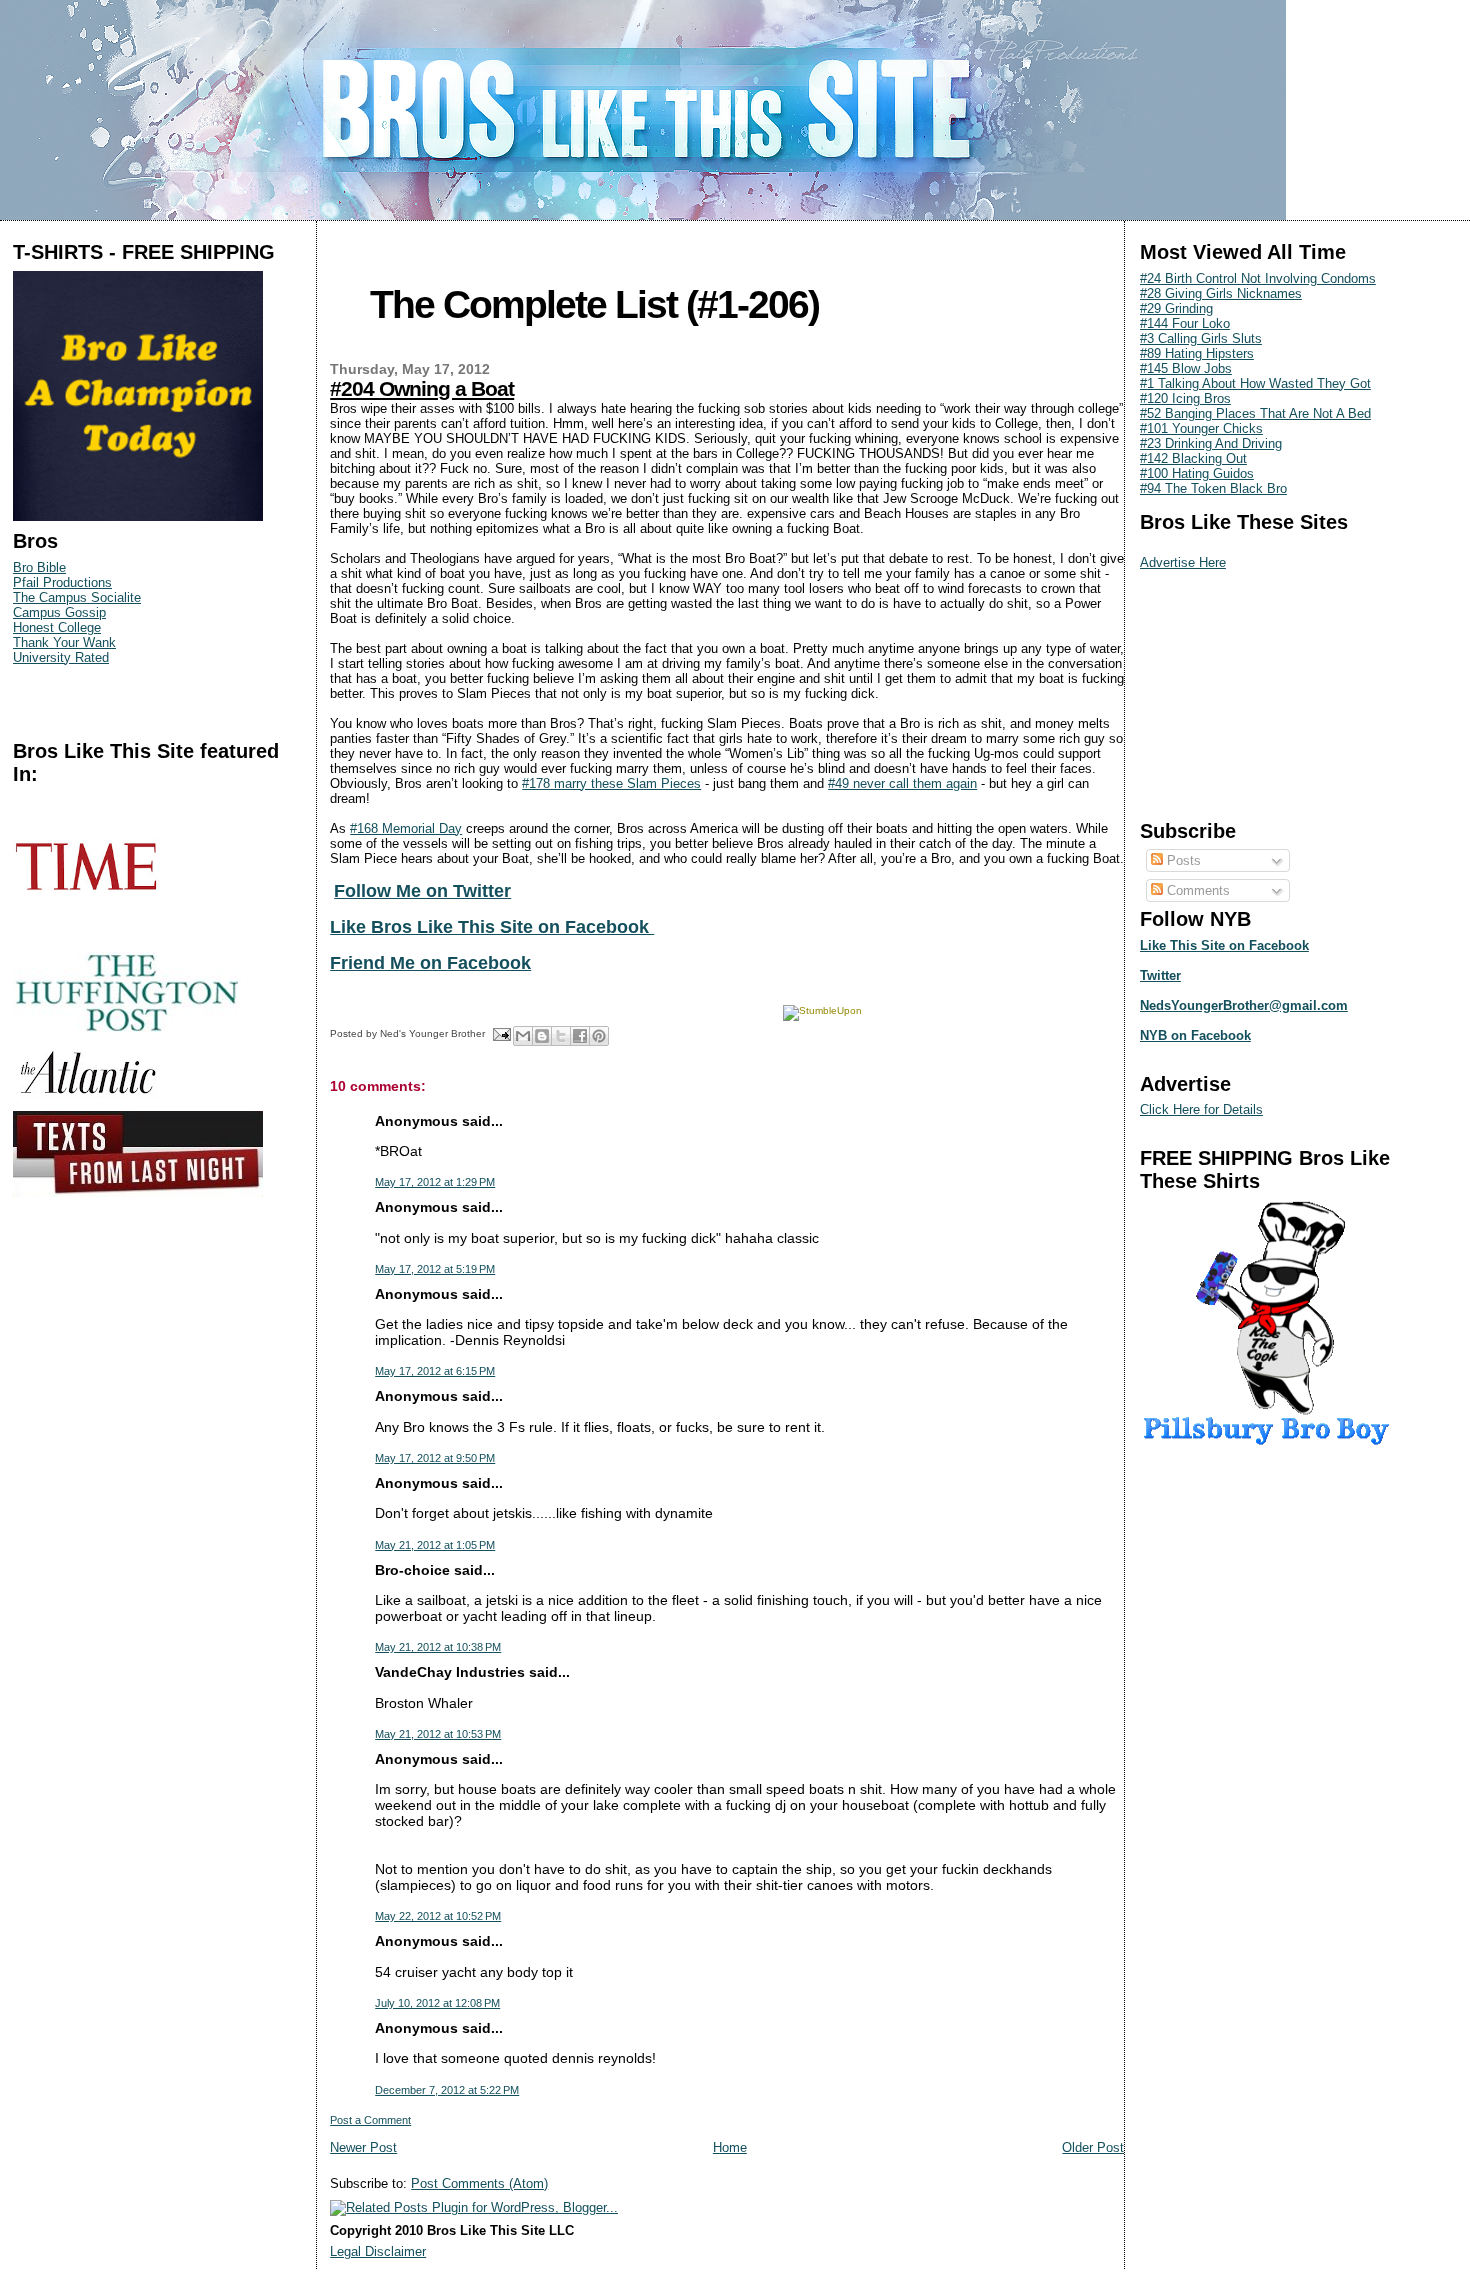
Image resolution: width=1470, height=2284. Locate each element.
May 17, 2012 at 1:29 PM (435, 1182)
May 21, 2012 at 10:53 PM (438, 1734)
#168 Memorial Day (406, 828)
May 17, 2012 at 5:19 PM (435, 1269)
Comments (1196, 890)
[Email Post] (501, 1033)
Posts (1182, 860)
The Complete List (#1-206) (594, 304)
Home (730, 2147)
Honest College (57, 627)
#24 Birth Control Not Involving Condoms (1258, 278)
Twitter (1160, 975)
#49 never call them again (902, 783)
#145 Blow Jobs (1186, 368)
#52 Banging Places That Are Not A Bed (1255, 413)
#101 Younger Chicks (1201, 428)
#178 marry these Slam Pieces (611, 783)
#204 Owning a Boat (422, 388)
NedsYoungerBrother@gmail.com (1244, 1005)
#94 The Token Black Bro (1213, 488)
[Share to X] (561, 1036)
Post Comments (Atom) (479, 2183)
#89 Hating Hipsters (1197, 353)
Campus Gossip (59, 612)
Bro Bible (39, 567)
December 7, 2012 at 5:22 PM (447, 2090)
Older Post (1093, 2147)
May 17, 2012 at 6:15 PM (435, 1371)
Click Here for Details (1201, 1109)
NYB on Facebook (1195, 1035)
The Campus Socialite (77, 597)
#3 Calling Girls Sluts (1201, 338)
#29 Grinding (1176, 308)
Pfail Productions (62, 582)
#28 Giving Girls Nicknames (1221, 293)
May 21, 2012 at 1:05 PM (435, 1545)
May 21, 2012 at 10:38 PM (438, 1647)
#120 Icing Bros (1185, 398)
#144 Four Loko (1185, 323)
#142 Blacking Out (1193, 458)
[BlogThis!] (542, 1036)
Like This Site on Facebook (1224, 945)
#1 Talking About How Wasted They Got (1255, 383)
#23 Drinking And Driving (1211, 443)
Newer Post (363, 2147)
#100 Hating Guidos (1197, 473)
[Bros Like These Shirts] (138, 516)
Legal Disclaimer (378, 2251)
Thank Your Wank (64, 642)
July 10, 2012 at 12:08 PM (437, 2003)
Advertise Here (1183, 562)
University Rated (61, 657)
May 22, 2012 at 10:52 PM (438, 1916)
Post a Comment (370, 2120)
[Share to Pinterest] (599, 1036)
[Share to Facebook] (580, 1036)
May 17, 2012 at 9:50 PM (435, 1458)
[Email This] (523, 1036)
